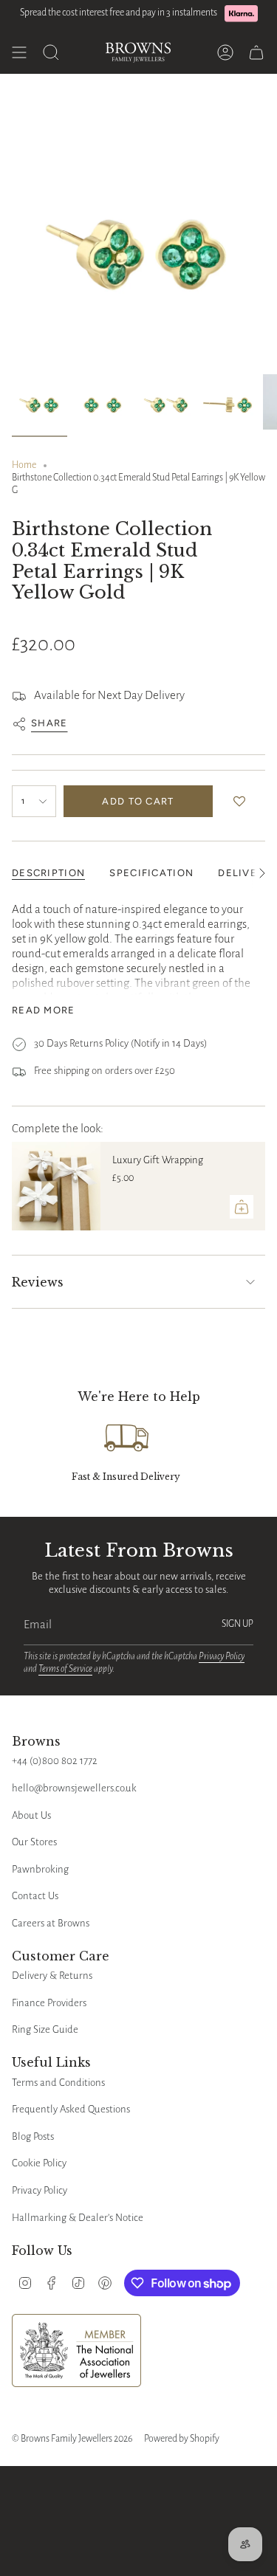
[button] (243, 802)
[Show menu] (19, 52)
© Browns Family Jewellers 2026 (72, 2439)
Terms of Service (65, 1669)
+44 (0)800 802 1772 (55, 1761)
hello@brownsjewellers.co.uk (74, 1788)
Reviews (38, 1282)
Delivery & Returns (52, 1976)
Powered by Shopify (182, 2439)
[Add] (242, 1207)
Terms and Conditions (58, 2083)
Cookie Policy (39, 2163)
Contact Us (35, 1896)
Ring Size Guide (45, 2029)
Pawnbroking (40, 1869)
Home (24, 465)
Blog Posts (33, 2136)
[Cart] (256, 52)
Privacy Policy (222, 1656)
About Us (31, 1815)
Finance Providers (49, 2003)
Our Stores (34, 1842)
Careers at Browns (51, 1923)
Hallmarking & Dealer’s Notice (78, 2218)
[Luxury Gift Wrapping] (56, 1186)
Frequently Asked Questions (71, 2109)
